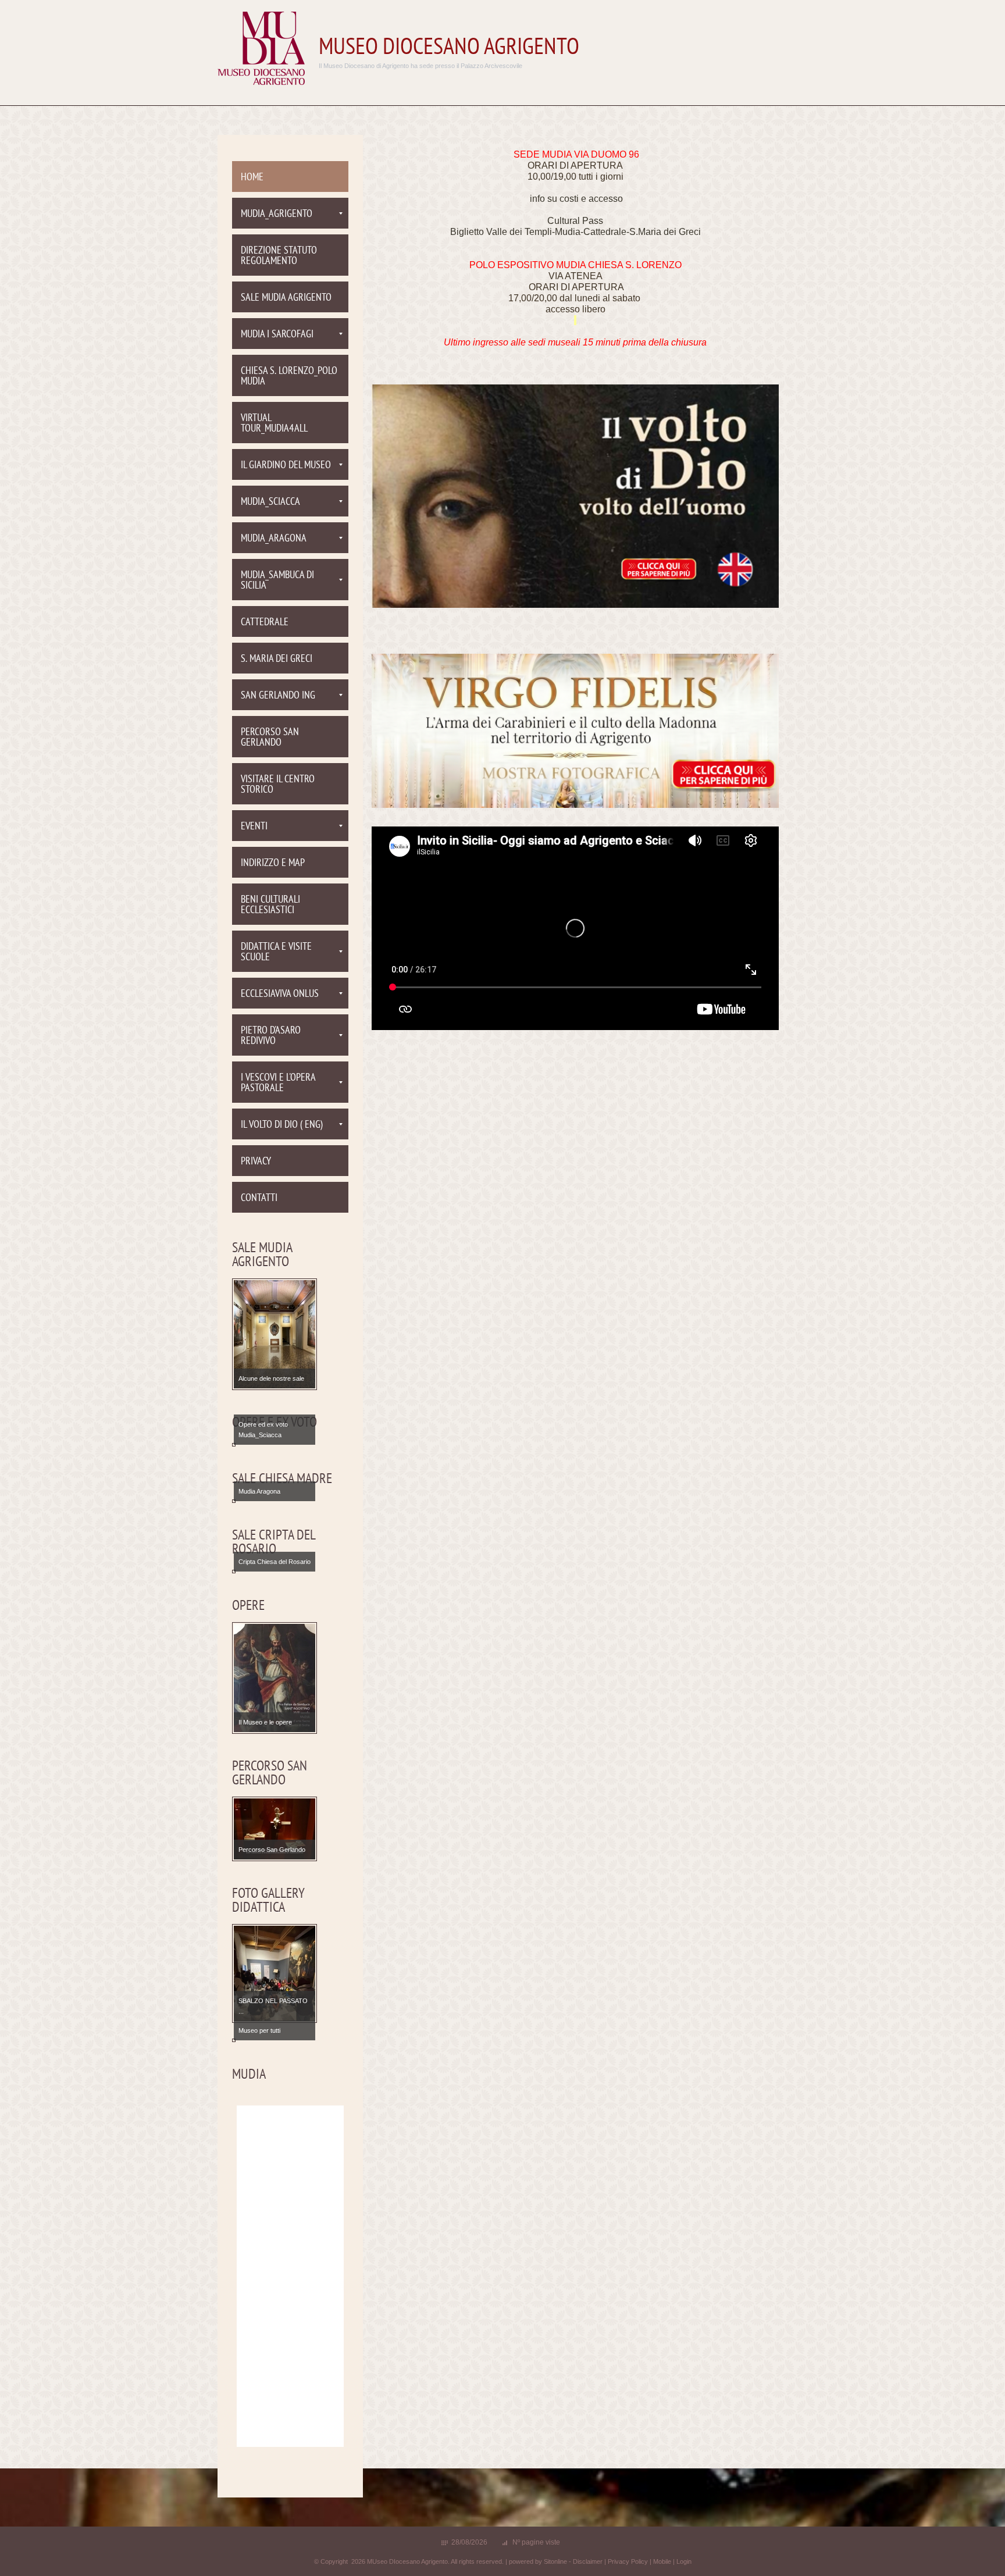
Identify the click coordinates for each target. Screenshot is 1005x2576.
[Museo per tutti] (275, 2040)
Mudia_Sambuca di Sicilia (277, 581)
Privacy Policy (628, 2561)
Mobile (662, 2561)
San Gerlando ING (278, 696)
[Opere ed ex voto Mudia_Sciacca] (275, 1444)
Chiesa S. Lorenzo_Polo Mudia (289, 377)
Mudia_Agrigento (277, 214)
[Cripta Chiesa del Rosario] (275, 1571)
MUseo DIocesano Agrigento (449, 48)
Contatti (259, 1198)
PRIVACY (256, 1162)
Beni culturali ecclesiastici (270, 905)
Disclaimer (588, 2561)
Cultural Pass (575, 221)
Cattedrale (265, 623)
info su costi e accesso (576, 199)
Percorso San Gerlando (270, 738)
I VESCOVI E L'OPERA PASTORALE (278, 1083)
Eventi (254, 827)
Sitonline (555, 2561)
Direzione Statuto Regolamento (279, 256)
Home (252, 178)
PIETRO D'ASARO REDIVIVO (271, 1036)
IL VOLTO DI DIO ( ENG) (282, 1125)
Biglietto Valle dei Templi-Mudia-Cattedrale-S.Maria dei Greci (575, 232)
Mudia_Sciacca (270, 502)
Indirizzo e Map (273, 863)
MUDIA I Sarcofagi (277, 335)
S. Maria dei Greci (277, 659)
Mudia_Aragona (274, 539)
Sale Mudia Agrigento (286, 298)
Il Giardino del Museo (286, 466)
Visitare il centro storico (278, 785)
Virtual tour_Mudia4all (274, 424)
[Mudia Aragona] (275, 1501)
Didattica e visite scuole (276, 952)
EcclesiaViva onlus (280, 994)
